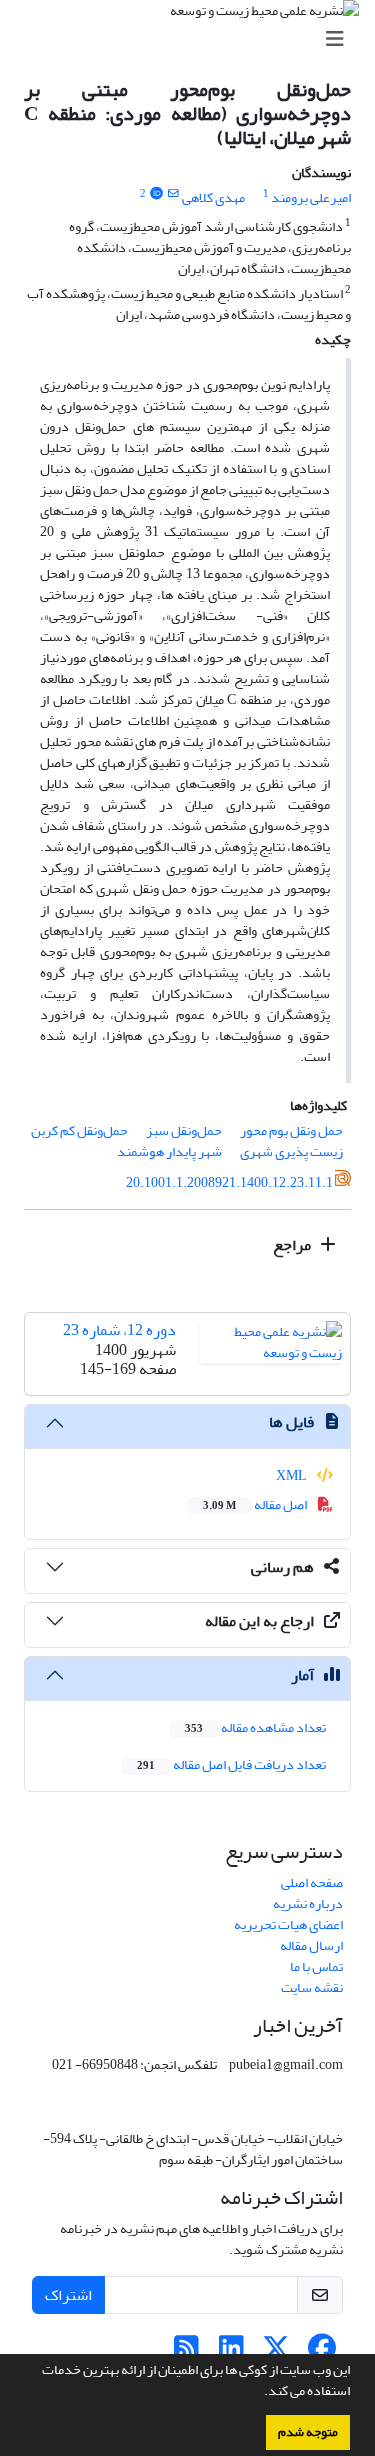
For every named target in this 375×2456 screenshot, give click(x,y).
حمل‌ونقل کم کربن (79, 1130)
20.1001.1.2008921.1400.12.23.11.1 (229, 1182)
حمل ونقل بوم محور (291, 1130)
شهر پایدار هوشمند (169, 1151)
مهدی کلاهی (213, 197)
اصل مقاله (256, 1504)
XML (292, 1475)
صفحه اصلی (312, 1882)
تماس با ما (316, 1966)
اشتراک (68, 2295)
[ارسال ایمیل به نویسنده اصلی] (173, 194)
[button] (259, 2393)
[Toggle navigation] (193, 39)
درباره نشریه (308, 1903)
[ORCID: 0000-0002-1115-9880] (156, 194)
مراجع (293, 1245)
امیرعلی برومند (311, 197)
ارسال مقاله (311, 1945)
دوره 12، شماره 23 (119, 1330)
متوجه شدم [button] (308, 2432)
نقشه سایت (312, 1987)
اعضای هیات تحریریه (288, 1924)
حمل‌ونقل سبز (184, 1130)
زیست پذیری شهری (291, 1151)
